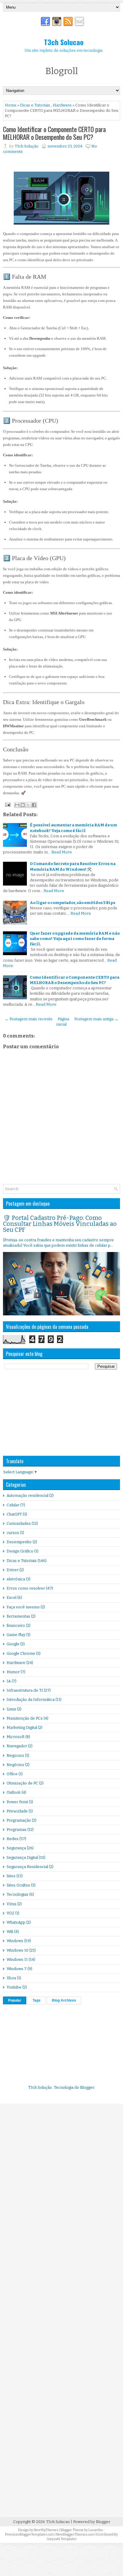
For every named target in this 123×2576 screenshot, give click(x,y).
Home (11, 105)
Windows (15, 1941)
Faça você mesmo (23, 1607)
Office (12, 1774)
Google (13, 1644)
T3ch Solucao (64, 42)
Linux (11, 1709)
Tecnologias (17, 1894)
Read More (62, 852)
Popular (15, 2000)
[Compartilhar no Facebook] (34, 805)
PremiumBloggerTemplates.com (30, 2535)
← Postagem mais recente (29, 1019)
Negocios (15, 1755)
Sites (11, 1876)
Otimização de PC (22, 1783)
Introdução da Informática (31, 1700)
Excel (11, 1598)
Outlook (14, 1792)
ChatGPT (14, 1514)
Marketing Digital (22, 1727)
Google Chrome (21, 1653)
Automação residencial (27, 1495)
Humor (13, 1672)
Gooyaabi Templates (62, 2539)
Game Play (16, 1635)
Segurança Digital (22, 1857)
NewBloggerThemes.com (75, 2535)
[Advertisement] (48, 1412)
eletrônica (16, 1579)
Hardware (62, 105)
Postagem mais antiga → (96, 1019)
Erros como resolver (26, 1588)
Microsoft (16, 1737)
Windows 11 (17, 1960)
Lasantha (96, 2530)
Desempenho (19, 1542)
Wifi (10, 1932)
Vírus (11, 1904)
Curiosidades (19, 1523)
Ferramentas (18, 1616)
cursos (13, 1533)
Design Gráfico (20, 1551)
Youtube (14, 1987)
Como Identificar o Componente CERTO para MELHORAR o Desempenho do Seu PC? (54, 133)
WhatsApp (16, 1922)
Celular (13, 1505)
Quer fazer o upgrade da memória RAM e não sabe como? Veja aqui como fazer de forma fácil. (75, 939)
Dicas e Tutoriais (35, 105)
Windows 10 (17, 1950)
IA (9, 1681)
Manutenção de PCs (25, 1718)
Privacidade (17, 1811)
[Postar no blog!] (23, 805)
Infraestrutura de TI (25, 1690)
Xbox (11, 1978)
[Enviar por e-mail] (17, 805)
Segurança (16, 1848)
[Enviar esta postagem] (7, 804)
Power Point (17, 1802)
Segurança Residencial (27, 1867)
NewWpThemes (46, 2530)
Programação (19, 1820)
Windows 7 (17, 1969)
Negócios (15, 1765)
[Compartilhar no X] (28, 805)
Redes (13, 1839)
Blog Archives (64, 2000)
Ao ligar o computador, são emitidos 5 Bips (73, 903)
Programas (17, 1830)
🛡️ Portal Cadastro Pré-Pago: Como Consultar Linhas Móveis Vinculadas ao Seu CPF (60, 1224)
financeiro (16, 1625)
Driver (13, 1570)
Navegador (17, 1746)
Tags (37, 2000)
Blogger (87, 2087)
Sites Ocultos (18, 1885)
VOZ (10, 1913)
